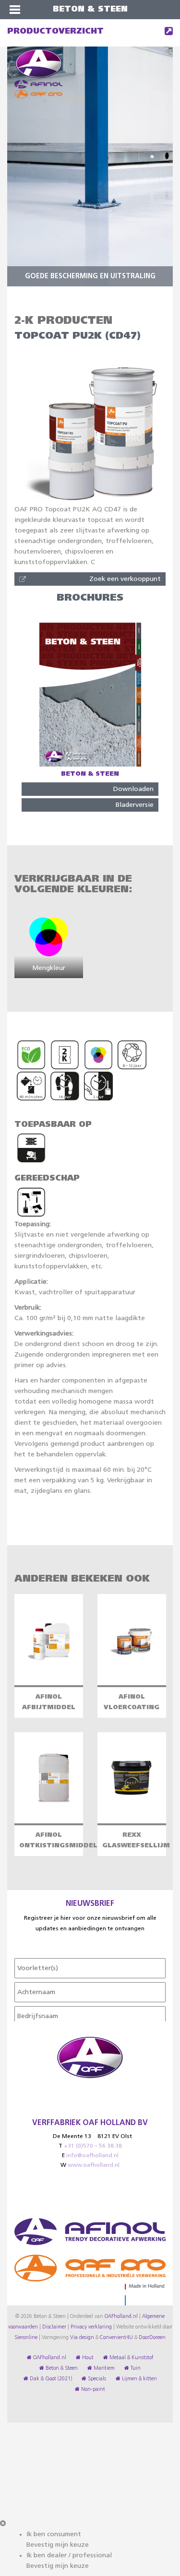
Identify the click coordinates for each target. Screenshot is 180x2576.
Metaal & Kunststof (131, 2358)
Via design (82, 2338)
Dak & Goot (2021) (50, 2379)
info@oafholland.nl (92, 2156)
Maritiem (103, 2368)
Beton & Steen (61, 2368)
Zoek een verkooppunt (125, 579)
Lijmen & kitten (139, 2379)
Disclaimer (54, 2327)
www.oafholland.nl (94, 2165)
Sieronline (26, 2338)
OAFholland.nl (121, 2316)
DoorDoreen (152, 2338)
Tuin (135, 2368)
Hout (87, 2358)
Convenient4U (116, 2338)
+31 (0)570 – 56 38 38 (93, 2146)
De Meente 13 (72, 2137)
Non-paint (92, 2389)
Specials (96, 2379)
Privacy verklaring (91, 2327)
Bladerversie (135, 805)
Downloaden (133, 789)
